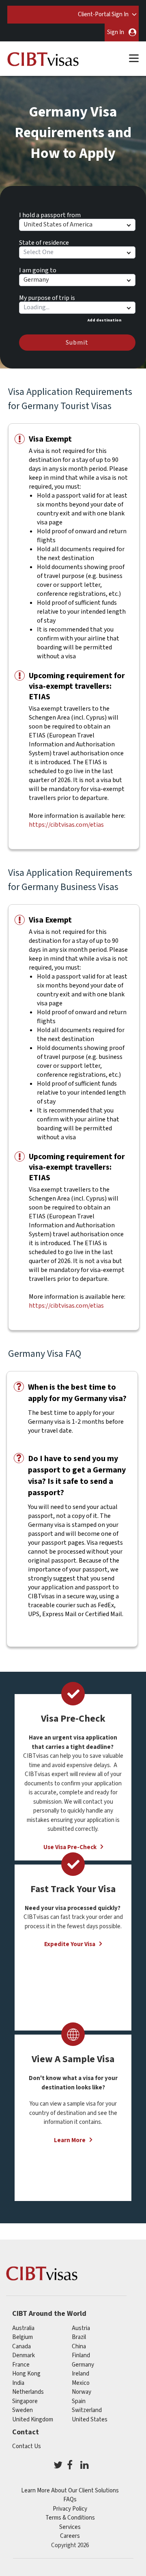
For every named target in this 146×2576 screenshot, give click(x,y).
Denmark (24, 2355)
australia (23, 2328)
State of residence (44, 241)
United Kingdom (33, 2420)
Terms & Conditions (70, 2518)
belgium (23, 2337)
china (79, 2346)
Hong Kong (26, 2374)
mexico (81, 2383)
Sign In (116, 32)
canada (21, 2346)
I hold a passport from (50, 214)
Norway (82, 2392)
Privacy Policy (70, 2509)
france (21, 2365)
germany (83, 2365)
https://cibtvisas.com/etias (66, 825)
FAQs (70, 2499)
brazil (79, 2337)
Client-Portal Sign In (103, 14)
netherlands (28, 2392)
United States (90, 2420)
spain (79, 2401)
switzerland (87, 2410)
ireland (81, 2374)
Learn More (70, 2140)
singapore (25, 2401)
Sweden (23, 2410)
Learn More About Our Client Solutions (70, 2491)
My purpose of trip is (47, 297)
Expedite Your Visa (70, 1944)
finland (81, 2355)
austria (81, 2328)
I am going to (38, 269)
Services (70, 2527)
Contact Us (27, 2446)
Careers (70, 2536)
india (18, 2383)
